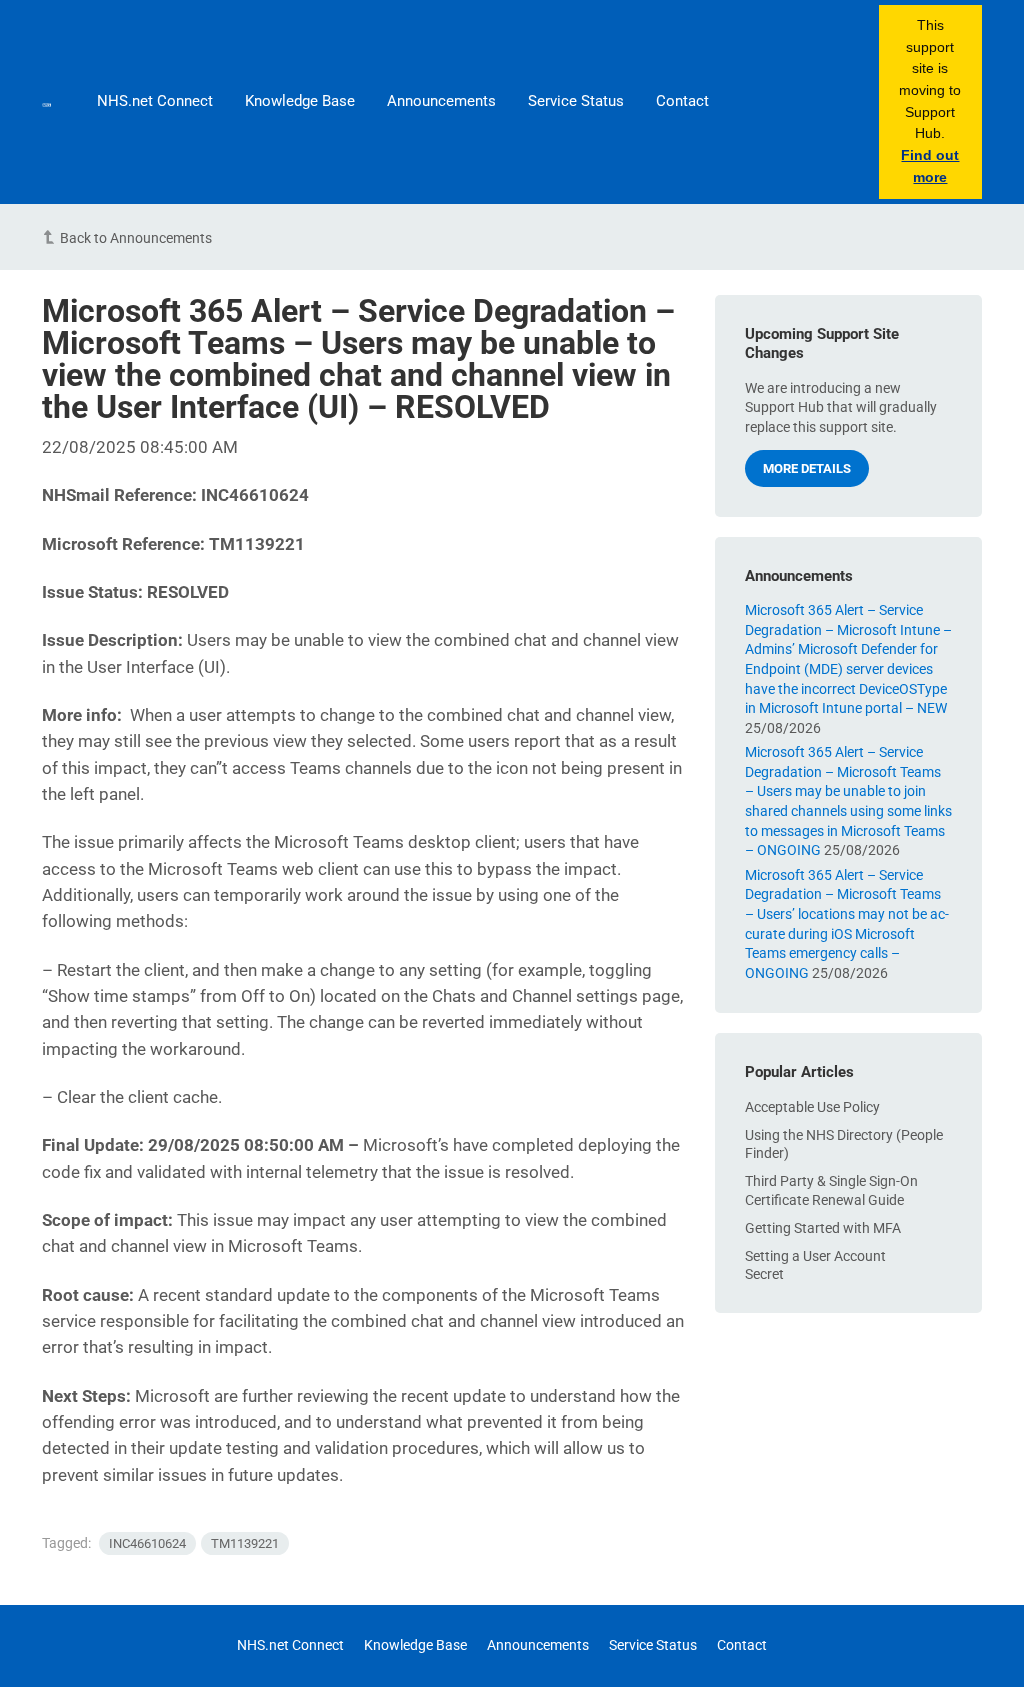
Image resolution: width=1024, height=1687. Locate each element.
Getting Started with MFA (823, 1228)
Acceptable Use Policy (812, 1107)
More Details (807, 468)
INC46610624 (147, 1543)
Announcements (441, 101)
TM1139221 (245, 1543)
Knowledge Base (300, 101)
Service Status (576, 101)
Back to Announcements (136, 238)
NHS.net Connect (155, 101)
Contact (682, 101)
